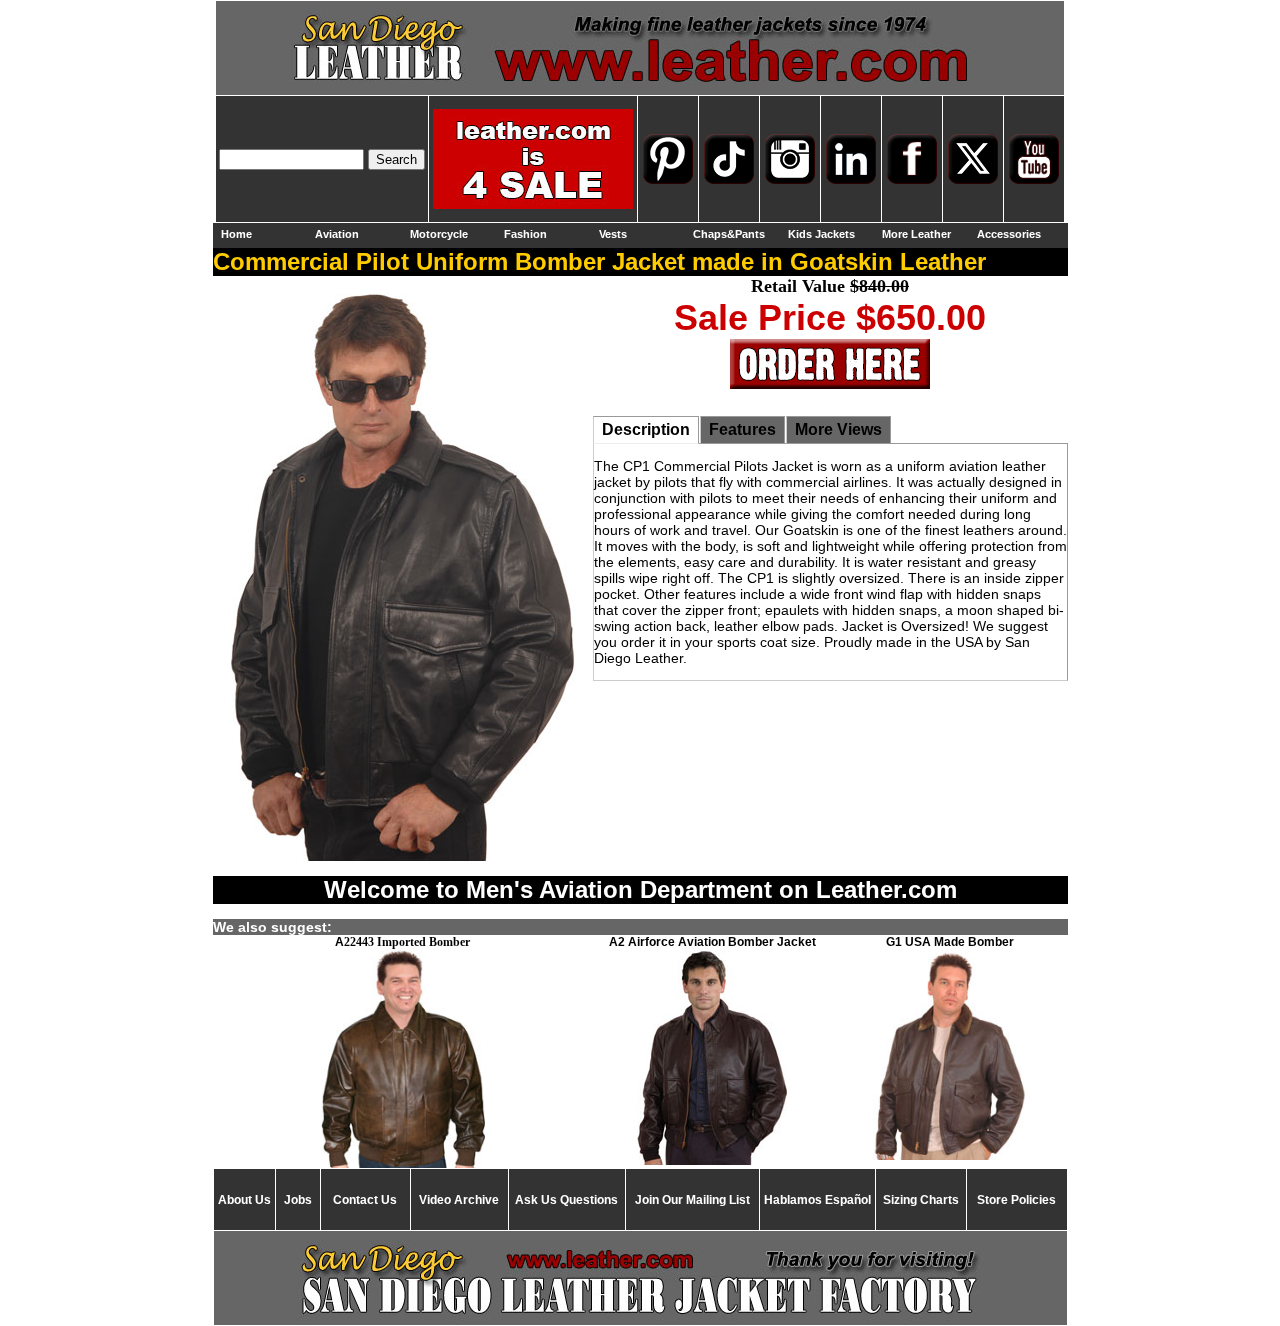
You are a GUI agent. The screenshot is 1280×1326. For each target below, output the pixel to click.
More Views (838, 429)
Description (646, 429)
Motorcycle (439, 234)
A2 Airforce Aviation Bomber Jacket (712, 942)
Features (742, 429)
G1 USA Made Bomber (950, 942)
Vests (613, 234)
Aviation (337, 234)
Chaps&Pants (729, 234)
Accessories (1009, 234)
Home (236, 234)
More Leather (916, 234)
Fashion (525, 234)
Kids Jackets (821, 234)
